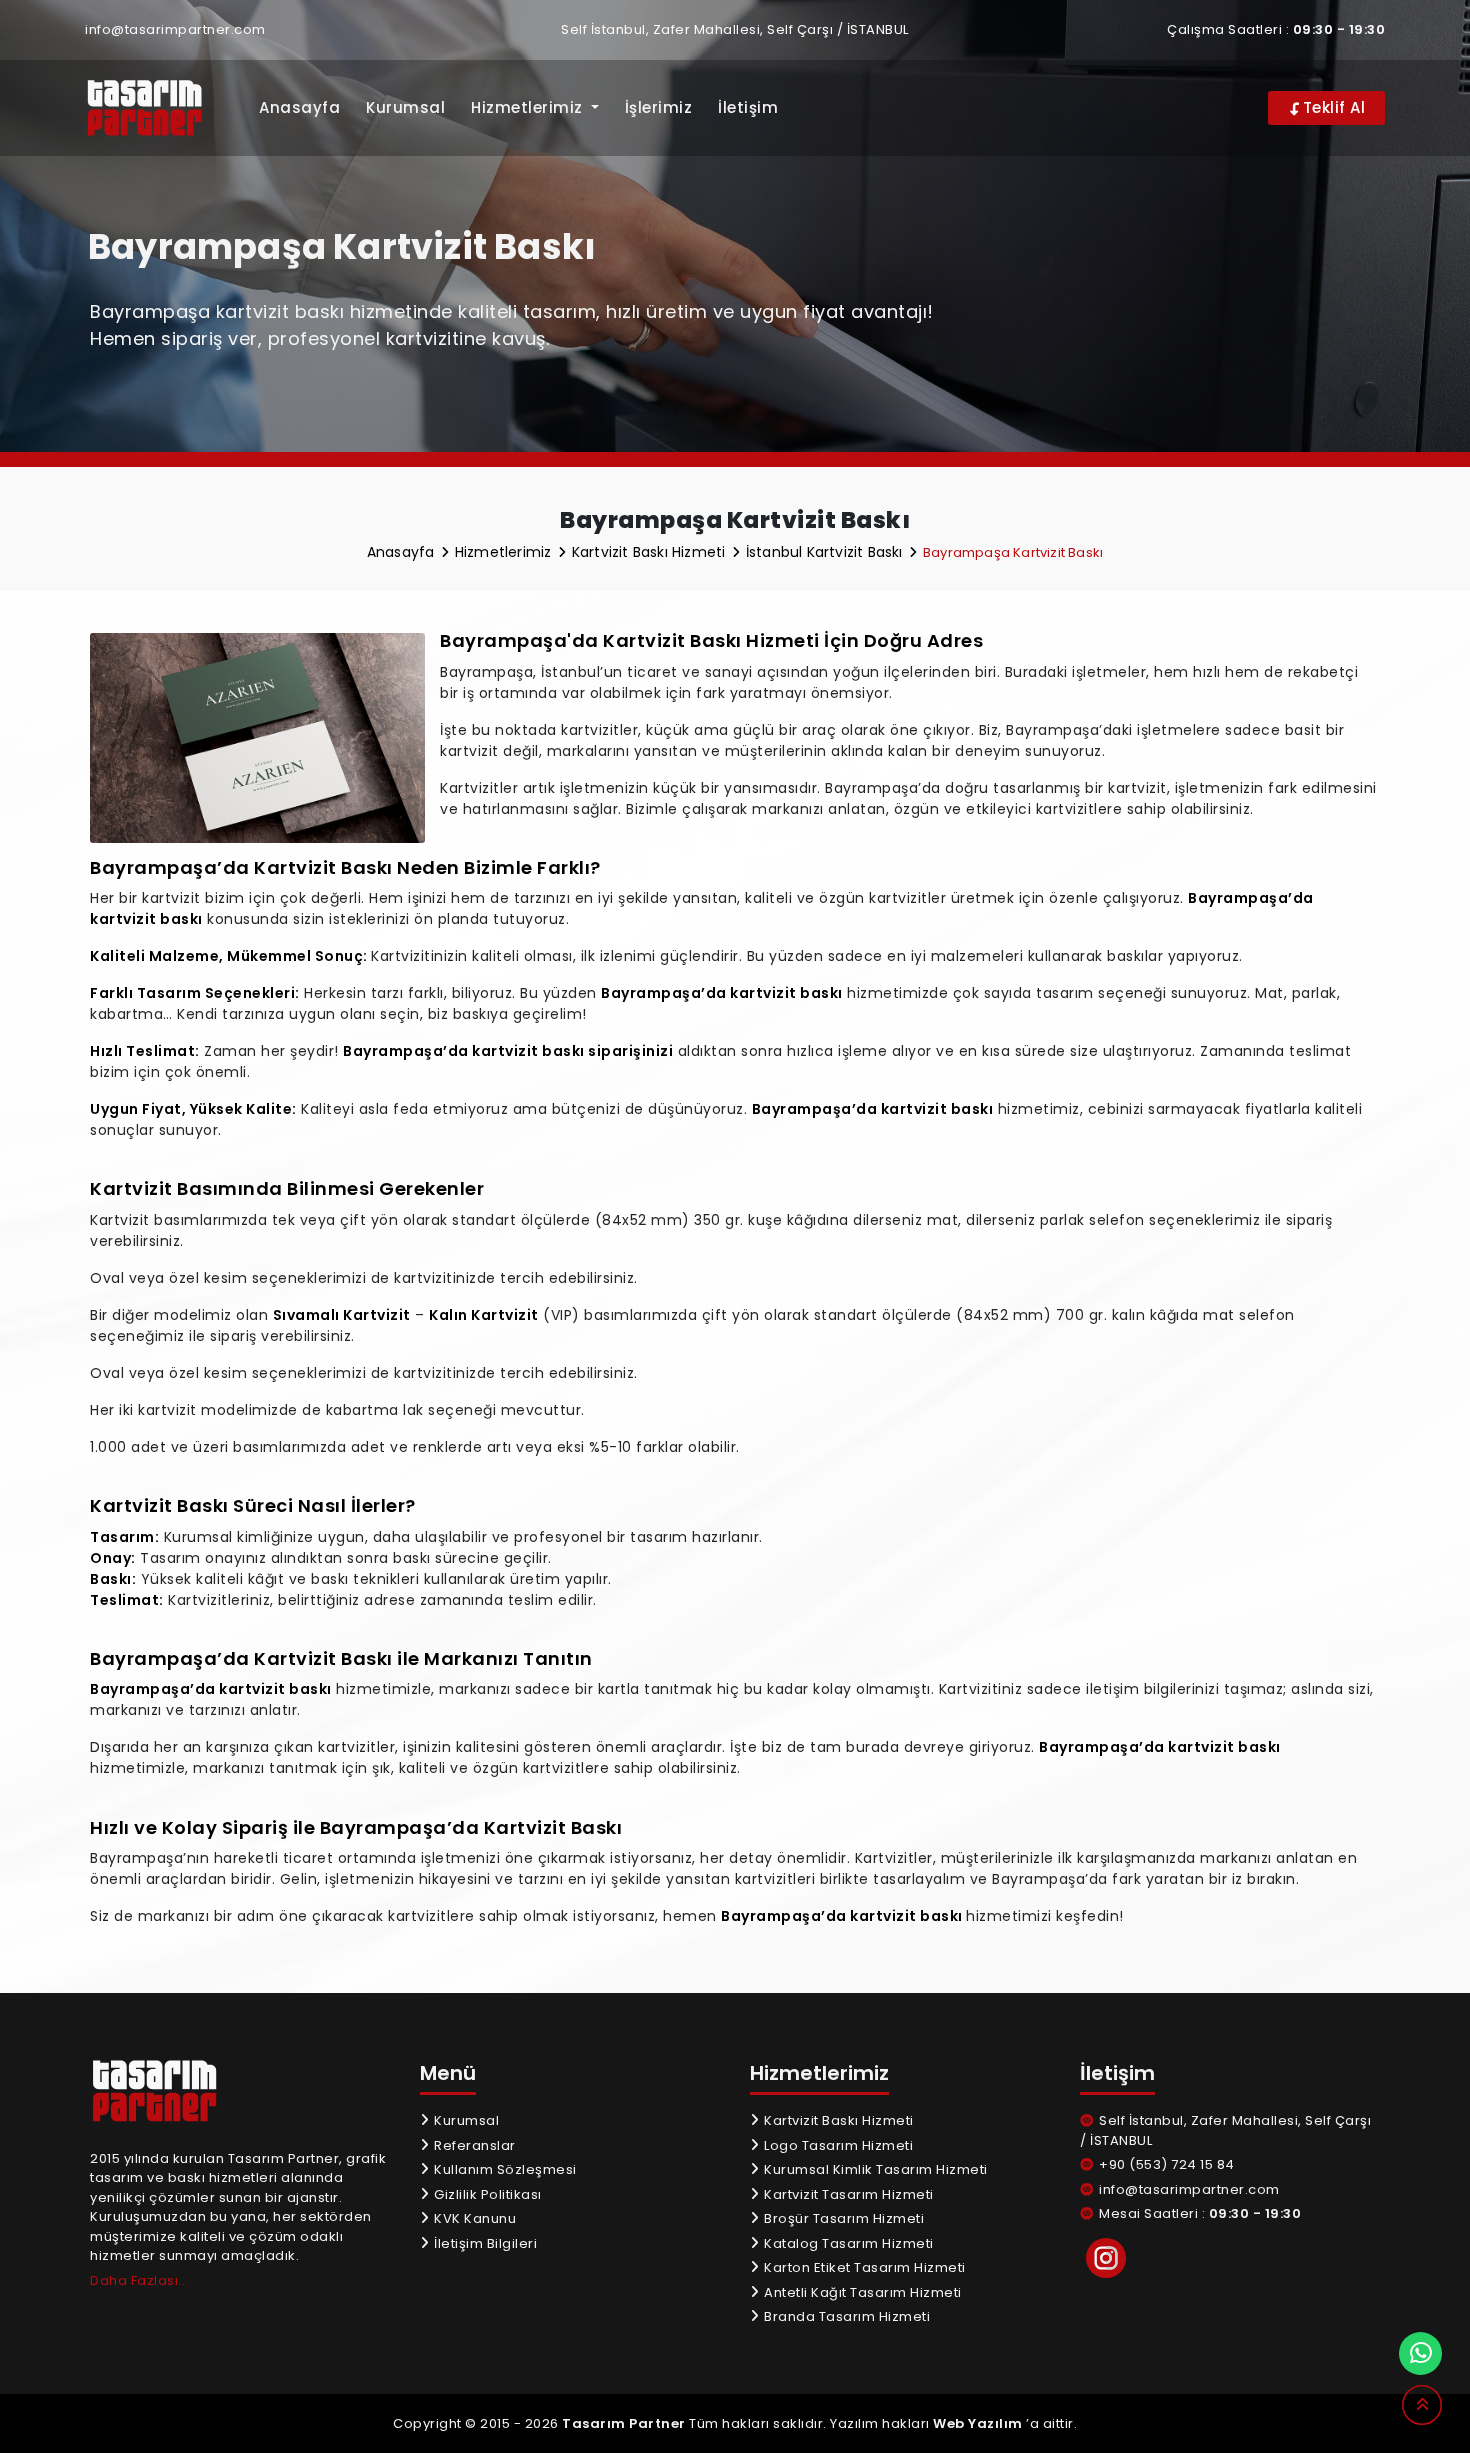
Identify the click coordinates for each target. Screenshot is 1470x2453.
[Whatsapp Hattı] (1420, 2353)
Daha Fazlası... (139, 2280)
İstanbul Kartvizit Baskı (826, 552)
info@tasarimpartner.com (175, 29)
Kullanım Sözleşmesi (504, 2169)
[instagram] (1106, 2258)
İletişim (748, 107)
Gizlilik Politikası (486, 2194)
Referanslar (473, 2145)
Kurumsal (405, 107)
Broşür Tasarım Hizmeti (842, 2218)
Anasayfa (299, 107)
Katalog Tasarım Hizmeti (847, 2243)
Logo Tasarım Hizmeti (837, 2145)
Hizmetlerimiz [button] (529, 107)
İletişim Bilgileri (484, 2243)
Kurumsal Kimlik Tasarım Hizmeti (874, 2169)
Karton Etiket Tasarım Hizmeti (863, 2267)
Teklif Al (1331, 107)
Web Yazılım (978, 2423)
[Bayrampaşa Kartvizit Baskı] (157, 108)
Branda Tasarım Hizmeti (845, 2316)
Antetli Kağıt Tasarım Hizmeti (861, 2292)
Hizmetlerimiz (505, 552)
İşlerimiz (659, 107)
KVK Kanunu (473, 2218)
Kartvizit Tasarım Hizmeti (847, 2194)
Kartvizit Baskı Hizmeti (651, 552)
